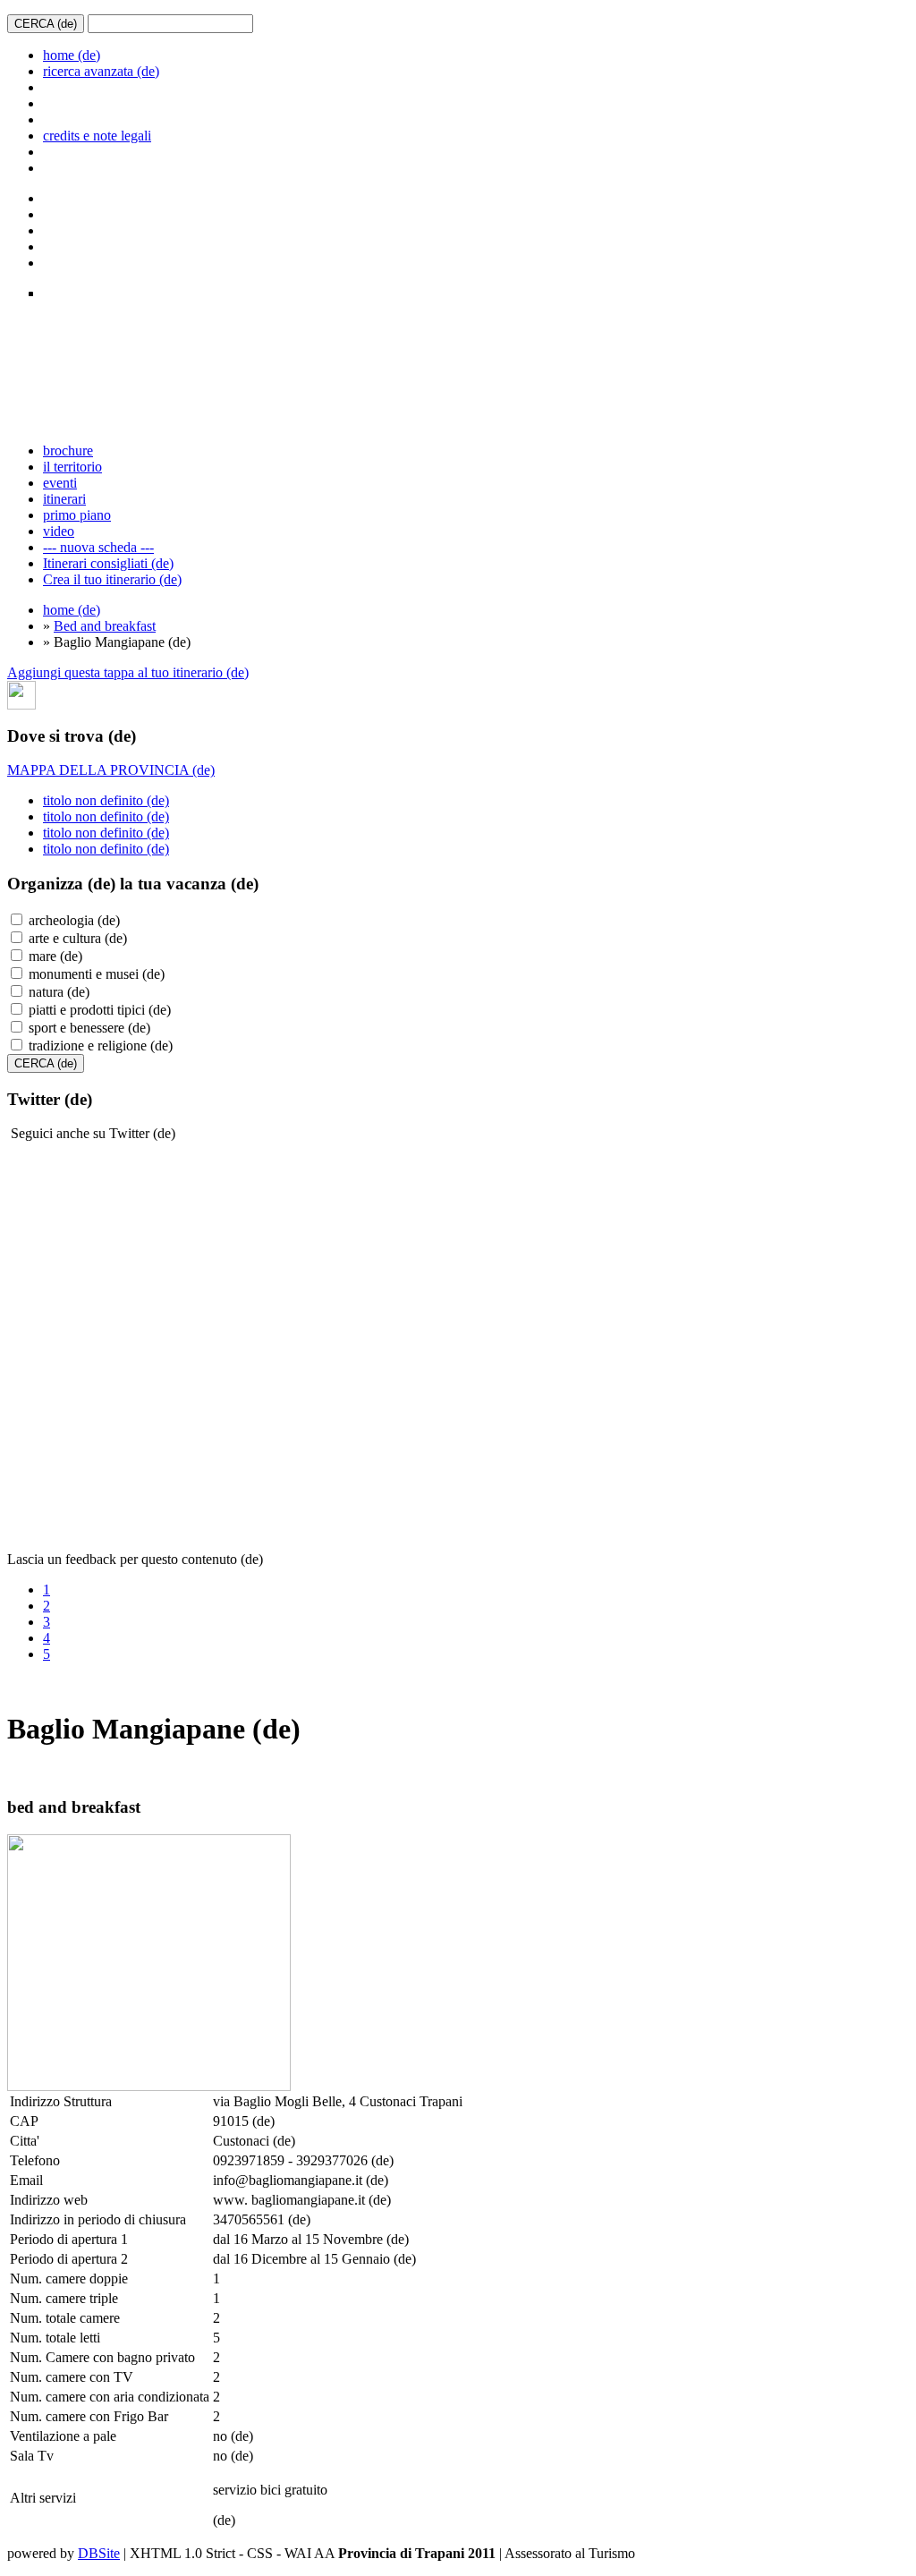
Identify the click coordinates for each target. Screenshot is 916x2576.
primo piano (77, 515)
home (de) (72, 55)
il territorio (72, 467)
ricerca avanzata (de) (101, 71)
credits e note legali (97, 136)
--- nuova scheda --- (98, 547)
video (59, 531)
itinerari (64, 499)
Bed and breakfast (105, 626)
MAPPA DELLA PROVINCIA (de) (111, 770)
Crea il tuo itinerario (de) (112, 579)
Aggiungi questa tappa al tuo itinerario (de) (128, 672)
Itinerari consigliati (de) (108, 563)
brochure (68, 451)
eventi (60, 483)
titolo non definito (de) (106, 800)
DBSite (99, 2553)
